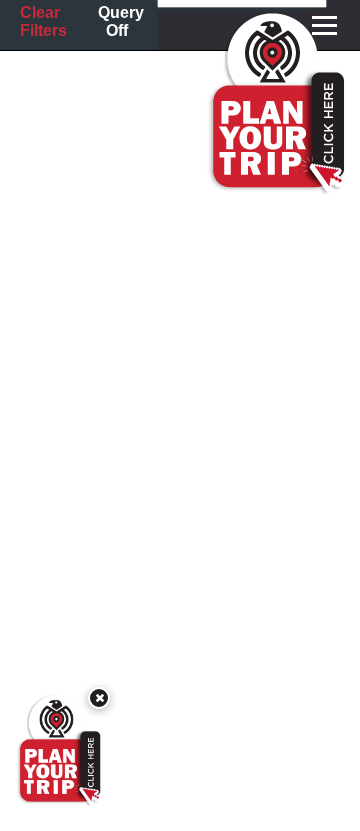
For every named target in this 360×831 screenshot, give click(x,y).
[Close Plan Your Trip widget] (99, 698)
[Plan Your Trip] (58, 750)
